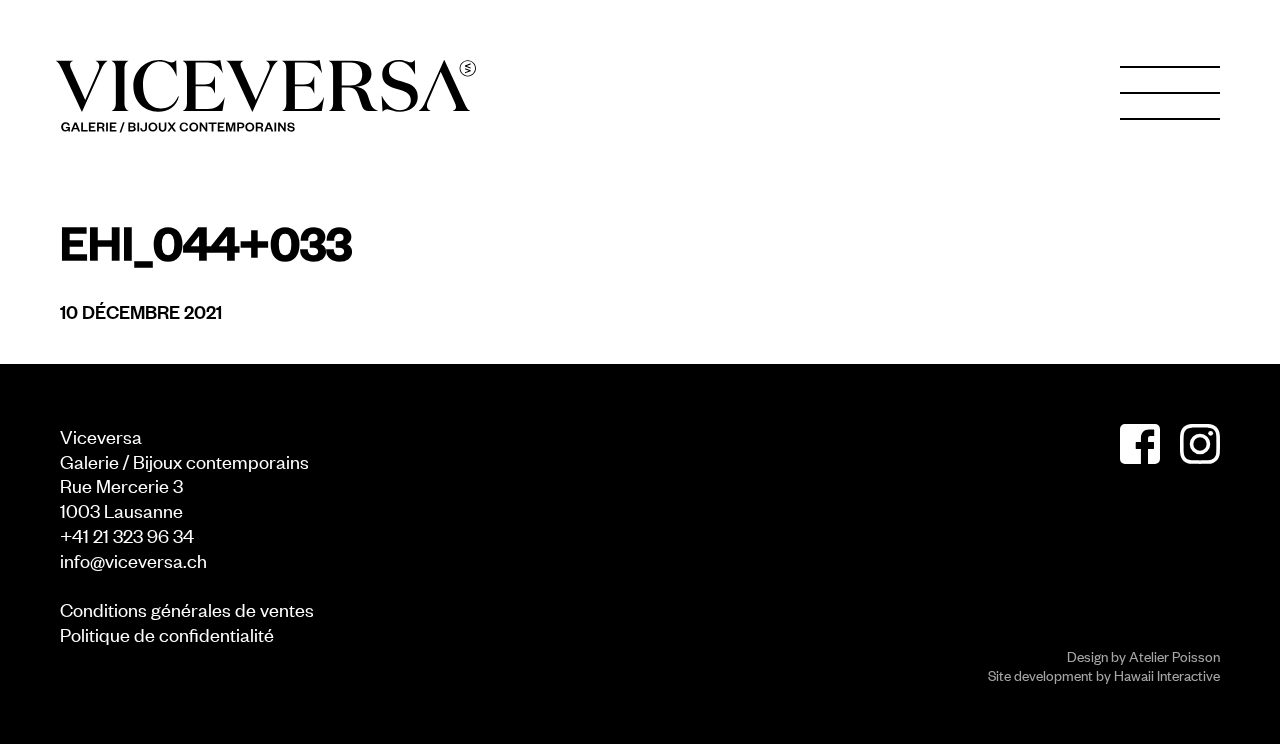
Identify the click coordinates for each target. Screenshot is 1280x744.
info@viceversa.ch (133, 559)
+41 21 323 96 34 (127, 534)
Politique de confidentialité (167, 633)
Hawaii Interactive (1167, 674)
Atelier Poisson (1174, 655)
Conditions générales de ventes (187, 608)
